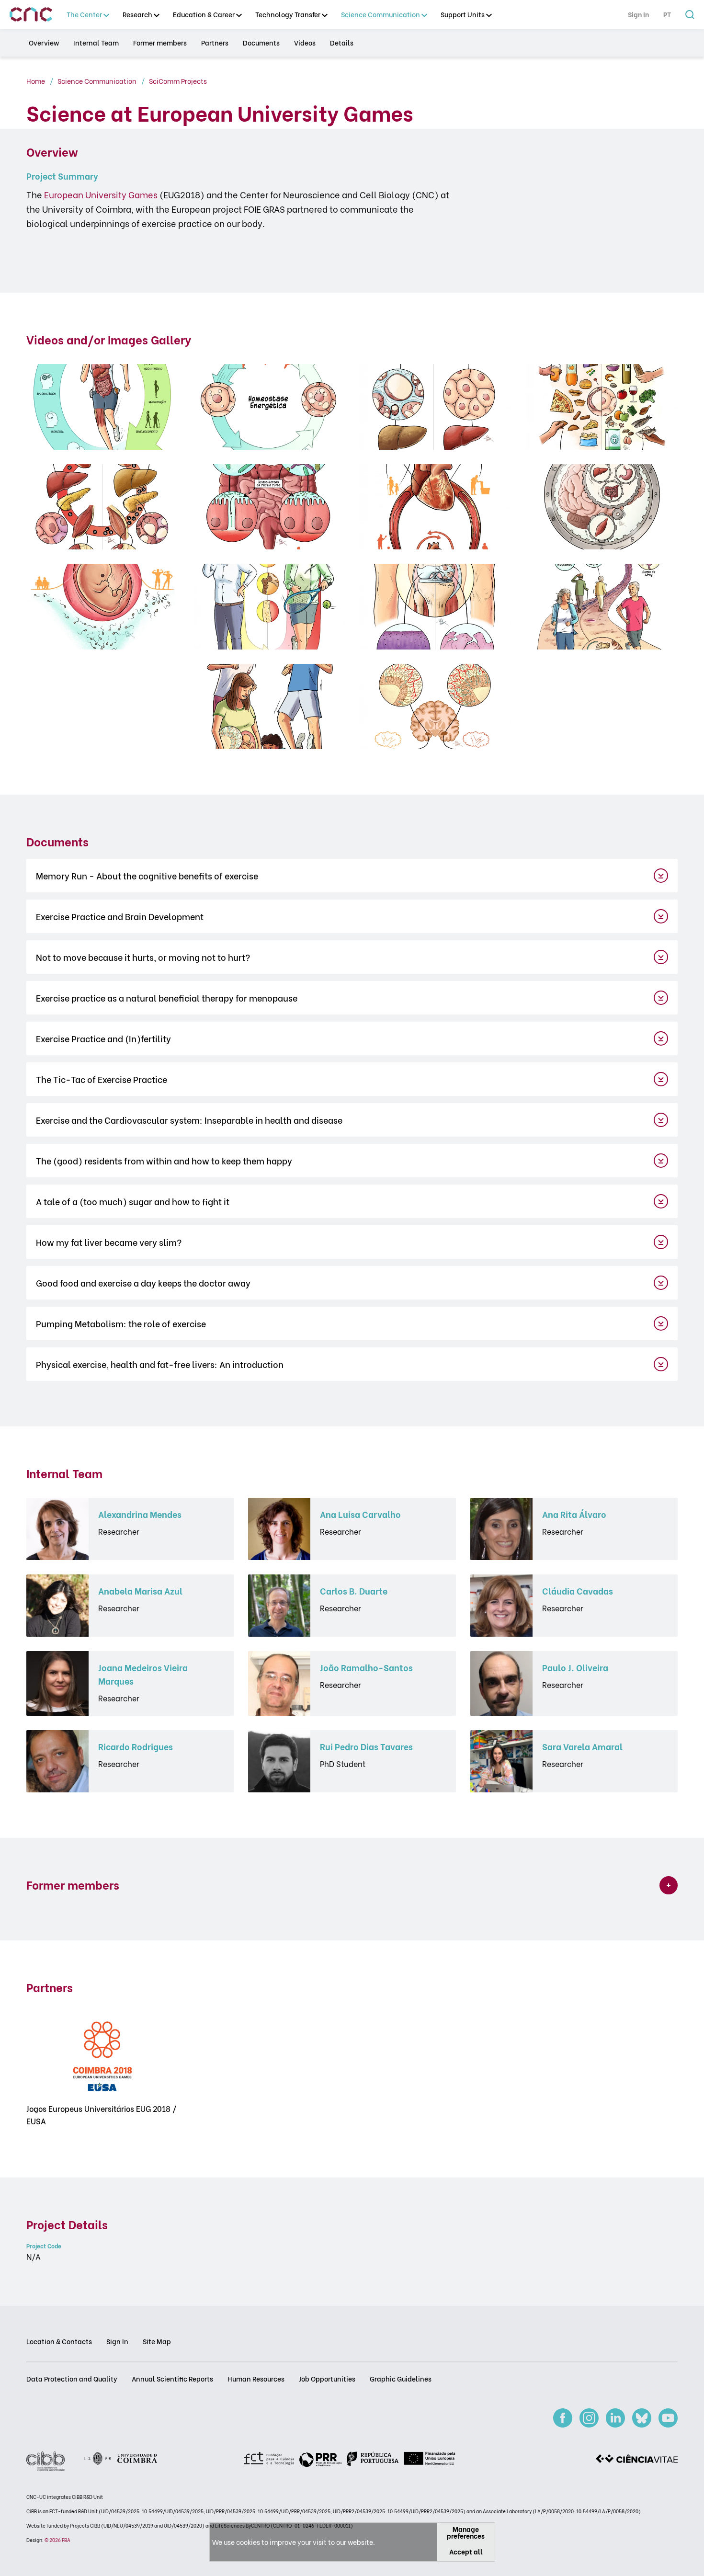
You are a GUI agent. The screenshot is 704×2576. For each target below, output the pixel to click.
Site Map (157, 2341)
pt (667, 15)
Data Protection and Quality (72, 2378)
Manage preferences (466, 2532)
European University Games (101, 194)
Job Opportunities (327, 2378)
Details (342, 43)
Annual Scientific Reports (172, 2378)
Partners (215, 43)
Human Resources (256, 2378)
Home (36, 81)
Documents (261, 43)
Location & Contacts (59, 2341)
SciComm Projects (178, 81)
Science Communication (98, 81)
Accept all (466, 2551)
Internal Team (96, 43)
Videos (305, 43)
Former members (160, 43)
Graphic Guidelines (401, 2378)
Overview (44, 43)
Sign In (638, 15)
